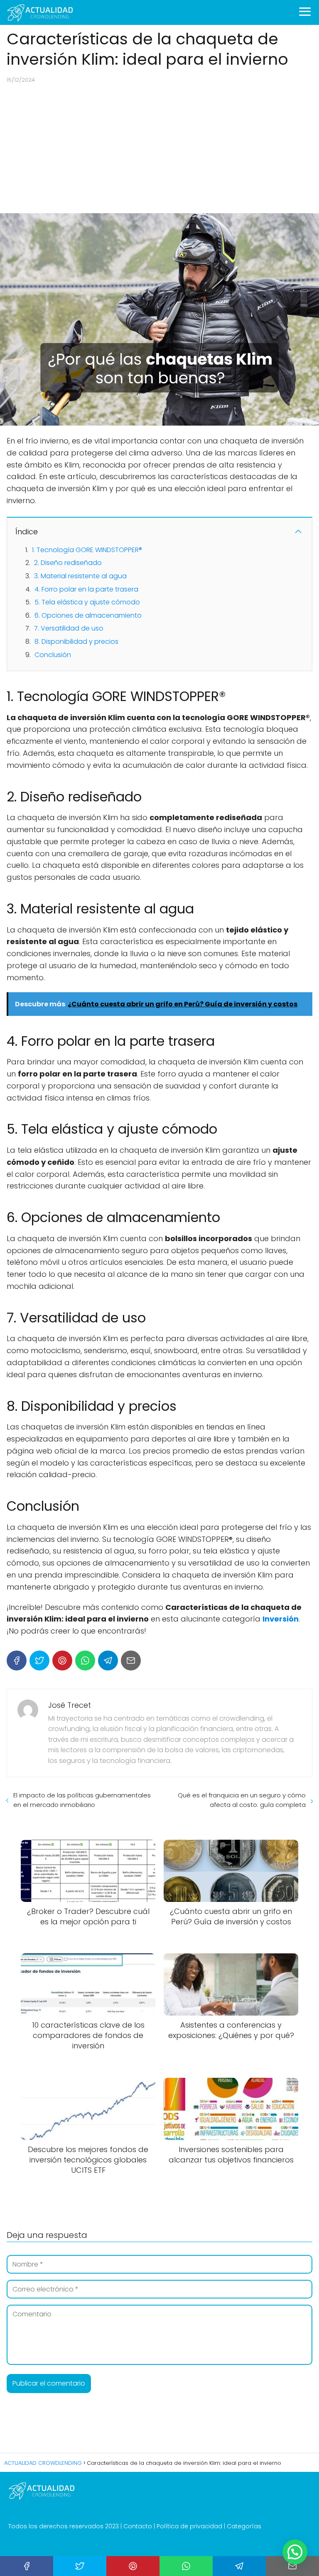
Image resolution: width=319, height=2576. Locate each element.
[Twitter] (39, 1661)
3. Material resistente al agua (80, 576)
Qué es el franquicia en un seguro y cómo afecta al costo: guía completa (242, 1800)
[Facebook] (17, 1661)
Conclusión (53, 655)
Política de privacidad (189, 2526)
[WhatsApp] (85, 1661)
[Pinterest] (62, 1661)
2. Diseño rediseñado (68, 563)
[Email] (131, 1661)
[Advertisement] (159, 149)
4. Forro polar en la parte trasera (86, 589)
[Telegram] (108, 1661)
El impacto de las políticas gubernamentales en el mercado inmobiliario (82, 1800)
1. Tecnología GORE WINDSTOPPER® (87, 550)
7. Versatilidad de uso (69, 628)
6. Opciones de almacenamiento (88, 615)
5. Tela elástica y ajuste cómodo (87, 602)
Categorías (244, 2526)
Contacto (138, 2526)
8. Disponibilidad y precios (76, 642)
